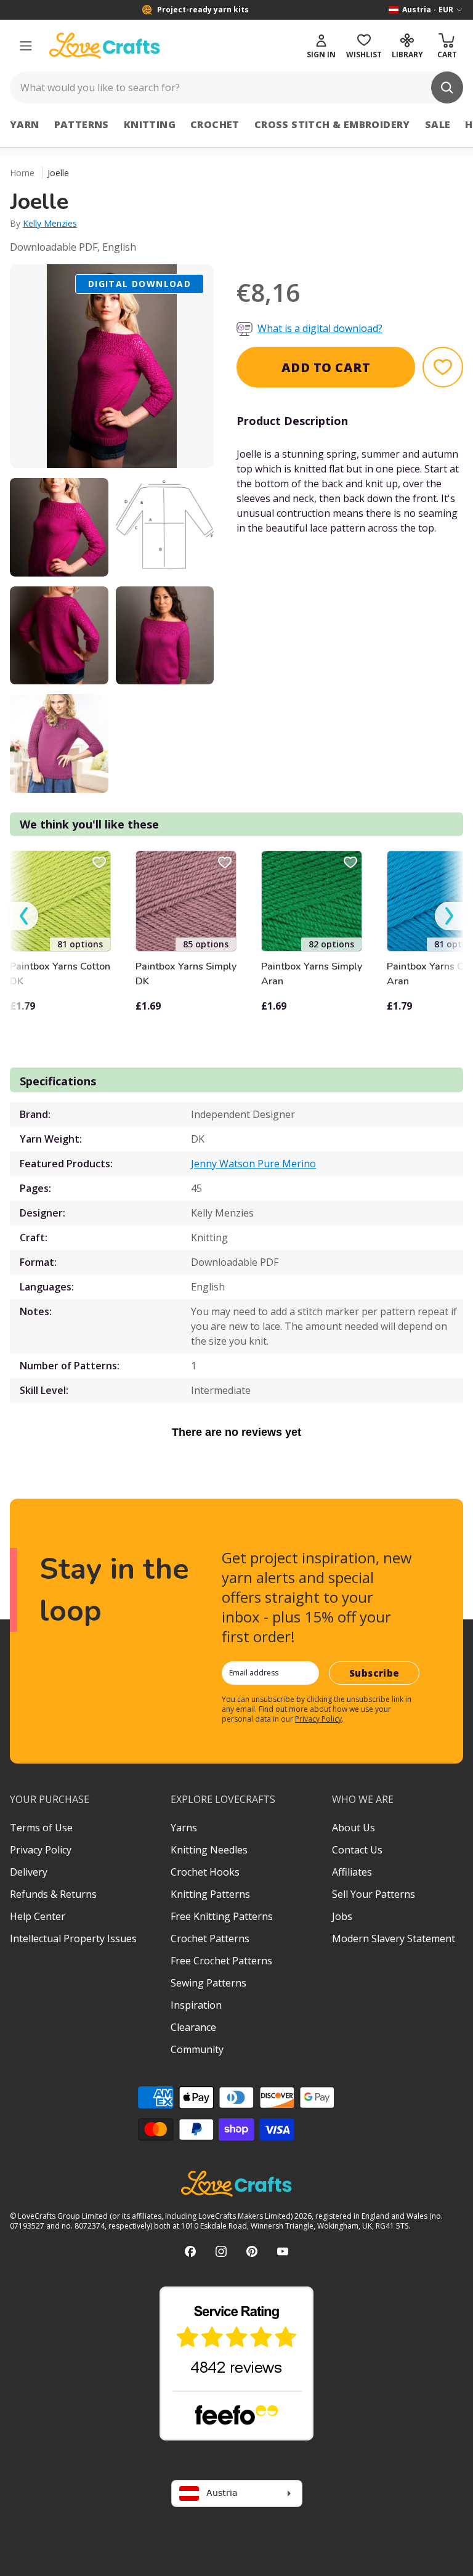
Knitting (150, 124)
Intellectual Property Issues (73, 1938)
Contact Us (357, 1850)
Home (22, 173)
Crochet (215, 124)
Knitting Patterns (210, 1894)
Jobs (342, 1916)
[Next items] (449, 916)
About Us (354, 1828)
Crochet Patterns (210, 1938)
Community (197, 2049)
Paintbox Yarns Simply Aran (312, 974)
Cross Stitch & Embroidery (332, 124)
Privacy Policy (318, 1719)
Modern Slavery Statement (394, 1938)
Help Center (38, 1916)
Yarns (184, 1828)
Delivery (29, 1872)
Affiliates (352, 1872)
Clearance (193, 2027)
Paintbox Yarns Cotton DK (60, 974)
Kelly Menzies (50, 223)
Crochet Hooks (205, 1872)
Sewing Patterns (208, 1983)
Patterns (82, 124)
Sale (438, 124)
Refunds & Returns (53, 1894)
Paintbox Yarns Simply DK (186, 974)
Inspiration (196, 2005)
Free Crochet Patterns (221, 1961)
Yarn (25, 124)
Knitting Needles (209, 1850)
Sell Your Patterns (374, 1894)
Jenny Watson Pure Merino (253, 1164)
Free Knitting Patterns (222, 1916)
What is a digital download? (320, 328)
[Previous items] (24, 916)
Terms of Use (41, 1828)
